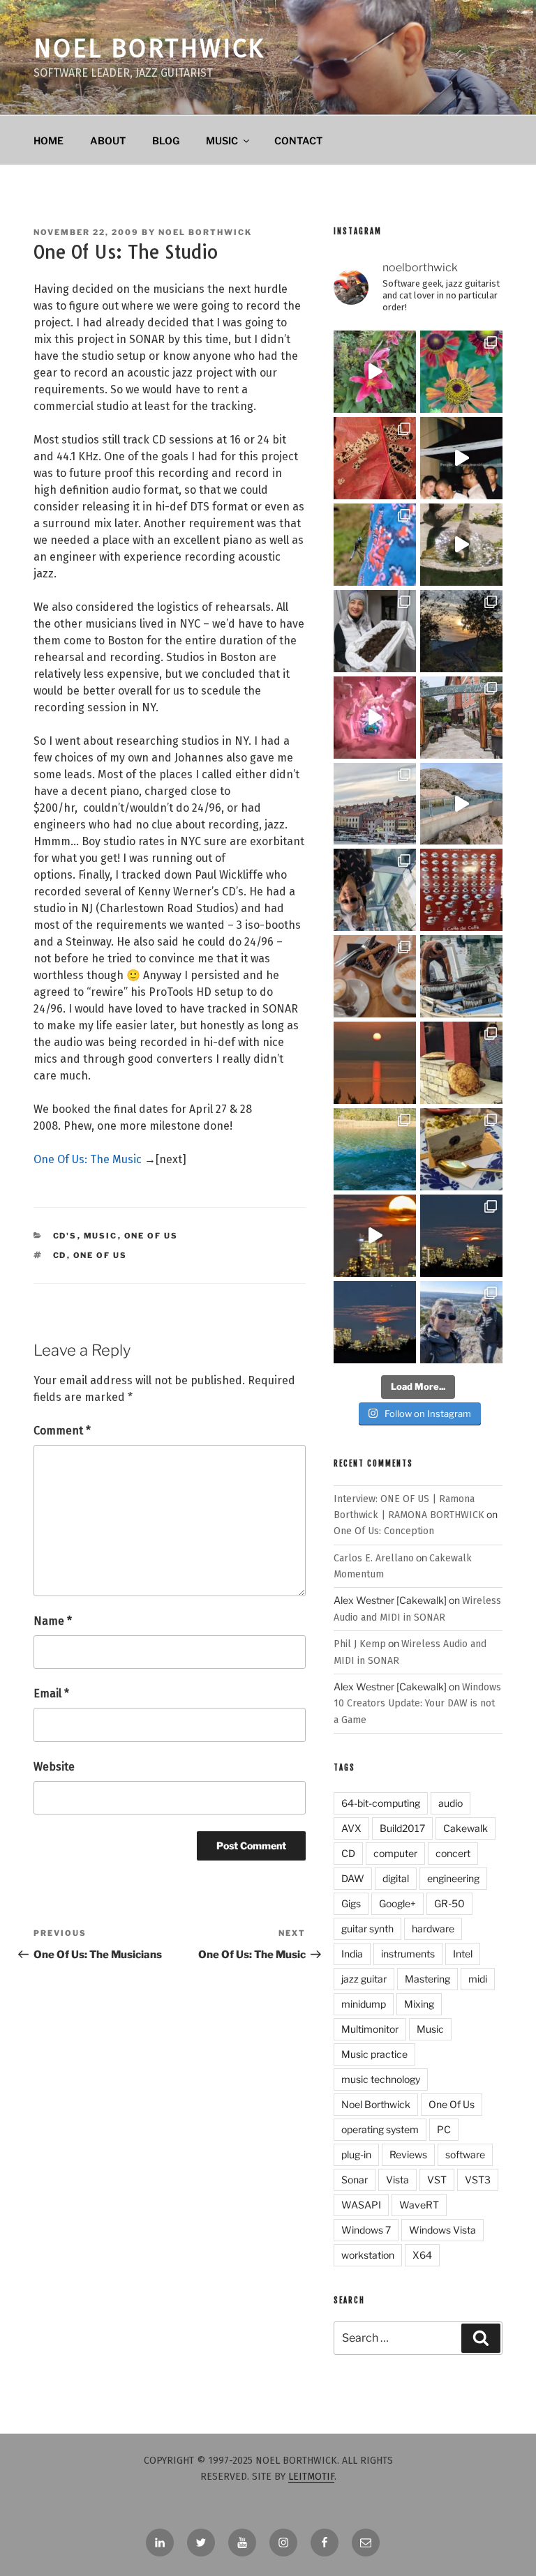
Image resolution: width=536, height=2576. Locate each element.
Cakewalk (466, 1828)
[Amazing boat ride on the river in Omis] (375, 1149)
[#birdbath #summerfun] (461, 545)
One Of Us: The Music (88, 1159)
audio (451, 1803)
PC (444, 2129)
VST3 (478, 2180)
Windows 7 (366, 2230)
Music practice (374, 2054)
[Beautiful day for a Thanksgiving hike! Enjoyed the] (461, 1322)
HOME (49, 141)
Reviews (408, 2154)
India (352, 1954)
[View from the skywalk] (375, 890)
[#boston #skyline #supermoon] (375, 1236)
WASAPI (361, 2205)
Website (54, 1767)
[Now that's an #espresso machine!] (375, 976)
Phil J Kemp (360, 1644)
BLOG (166, 141)
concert (453, 1853)
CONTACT (298, 141)
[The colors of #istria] (461, 631)
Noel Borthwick (149, 49)
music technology (381, 2079)
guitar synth (367, 1929)
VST (437, 2180)
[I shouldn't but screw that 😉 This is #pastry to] (461, 1149)
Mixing (419, 2004)
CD (60, 1255)
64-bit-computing (381, 1803)
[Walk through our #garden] (375, 372)
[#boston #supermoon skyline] (461, 1236)
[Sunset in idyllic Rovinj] (375, 804)
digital (396, 1878)
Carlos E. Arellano (374, 1558)
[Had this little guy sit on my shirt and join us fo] (375, 545)
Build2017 (402, 1828)
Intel (463, 1954)
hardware (433, 1929)
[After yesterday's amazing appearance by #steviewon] (461, 458)
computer (395, 1853)
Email (51, 1694)
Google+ (397, 1903)
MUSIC (222, 141)
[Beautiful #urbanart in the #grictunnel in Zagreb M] (375, 718)
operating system (380, 2129)
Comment (62, 1431)
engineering (453, 1878)
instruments (408, 1954)
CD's (65, 1236)
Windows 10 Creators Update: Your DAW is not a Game (417, 1704)
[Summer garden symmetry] (461, 372)
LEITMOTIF (311, 2477)
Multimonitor (370, 2029)
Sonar (355, 2180)
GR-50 (449, 1903)
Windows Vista (442, 2230)
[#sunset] (375, 1063)
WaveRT (419, 2205)
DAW (353, 1878)
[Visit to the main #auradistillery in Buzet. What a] (461, 718)
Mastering (427, 1979)
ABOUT (108, 141)
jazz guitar (364, 1979)
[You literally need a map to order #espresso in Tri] (461, 890)
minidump (364, 2004)
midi (478, 1979)
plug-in (356, 2154)
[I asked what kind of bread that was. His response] (461, 1063)
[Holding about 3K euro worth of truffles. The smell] (375, 631)
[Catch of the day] (461, 976)
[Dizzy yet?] (461, 804)
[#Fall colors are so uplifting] (375, 458)
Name (53, 1621)
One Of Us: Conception (384, 1531)
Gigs (351, 1903)
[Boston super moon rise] (375, 1322)
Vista (397, 2180)
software (465, 2154)
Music (101, 1236)
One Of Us (151, 1236)
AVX (351, 1828)
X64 (422, 2255)
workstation (368, 2255)
